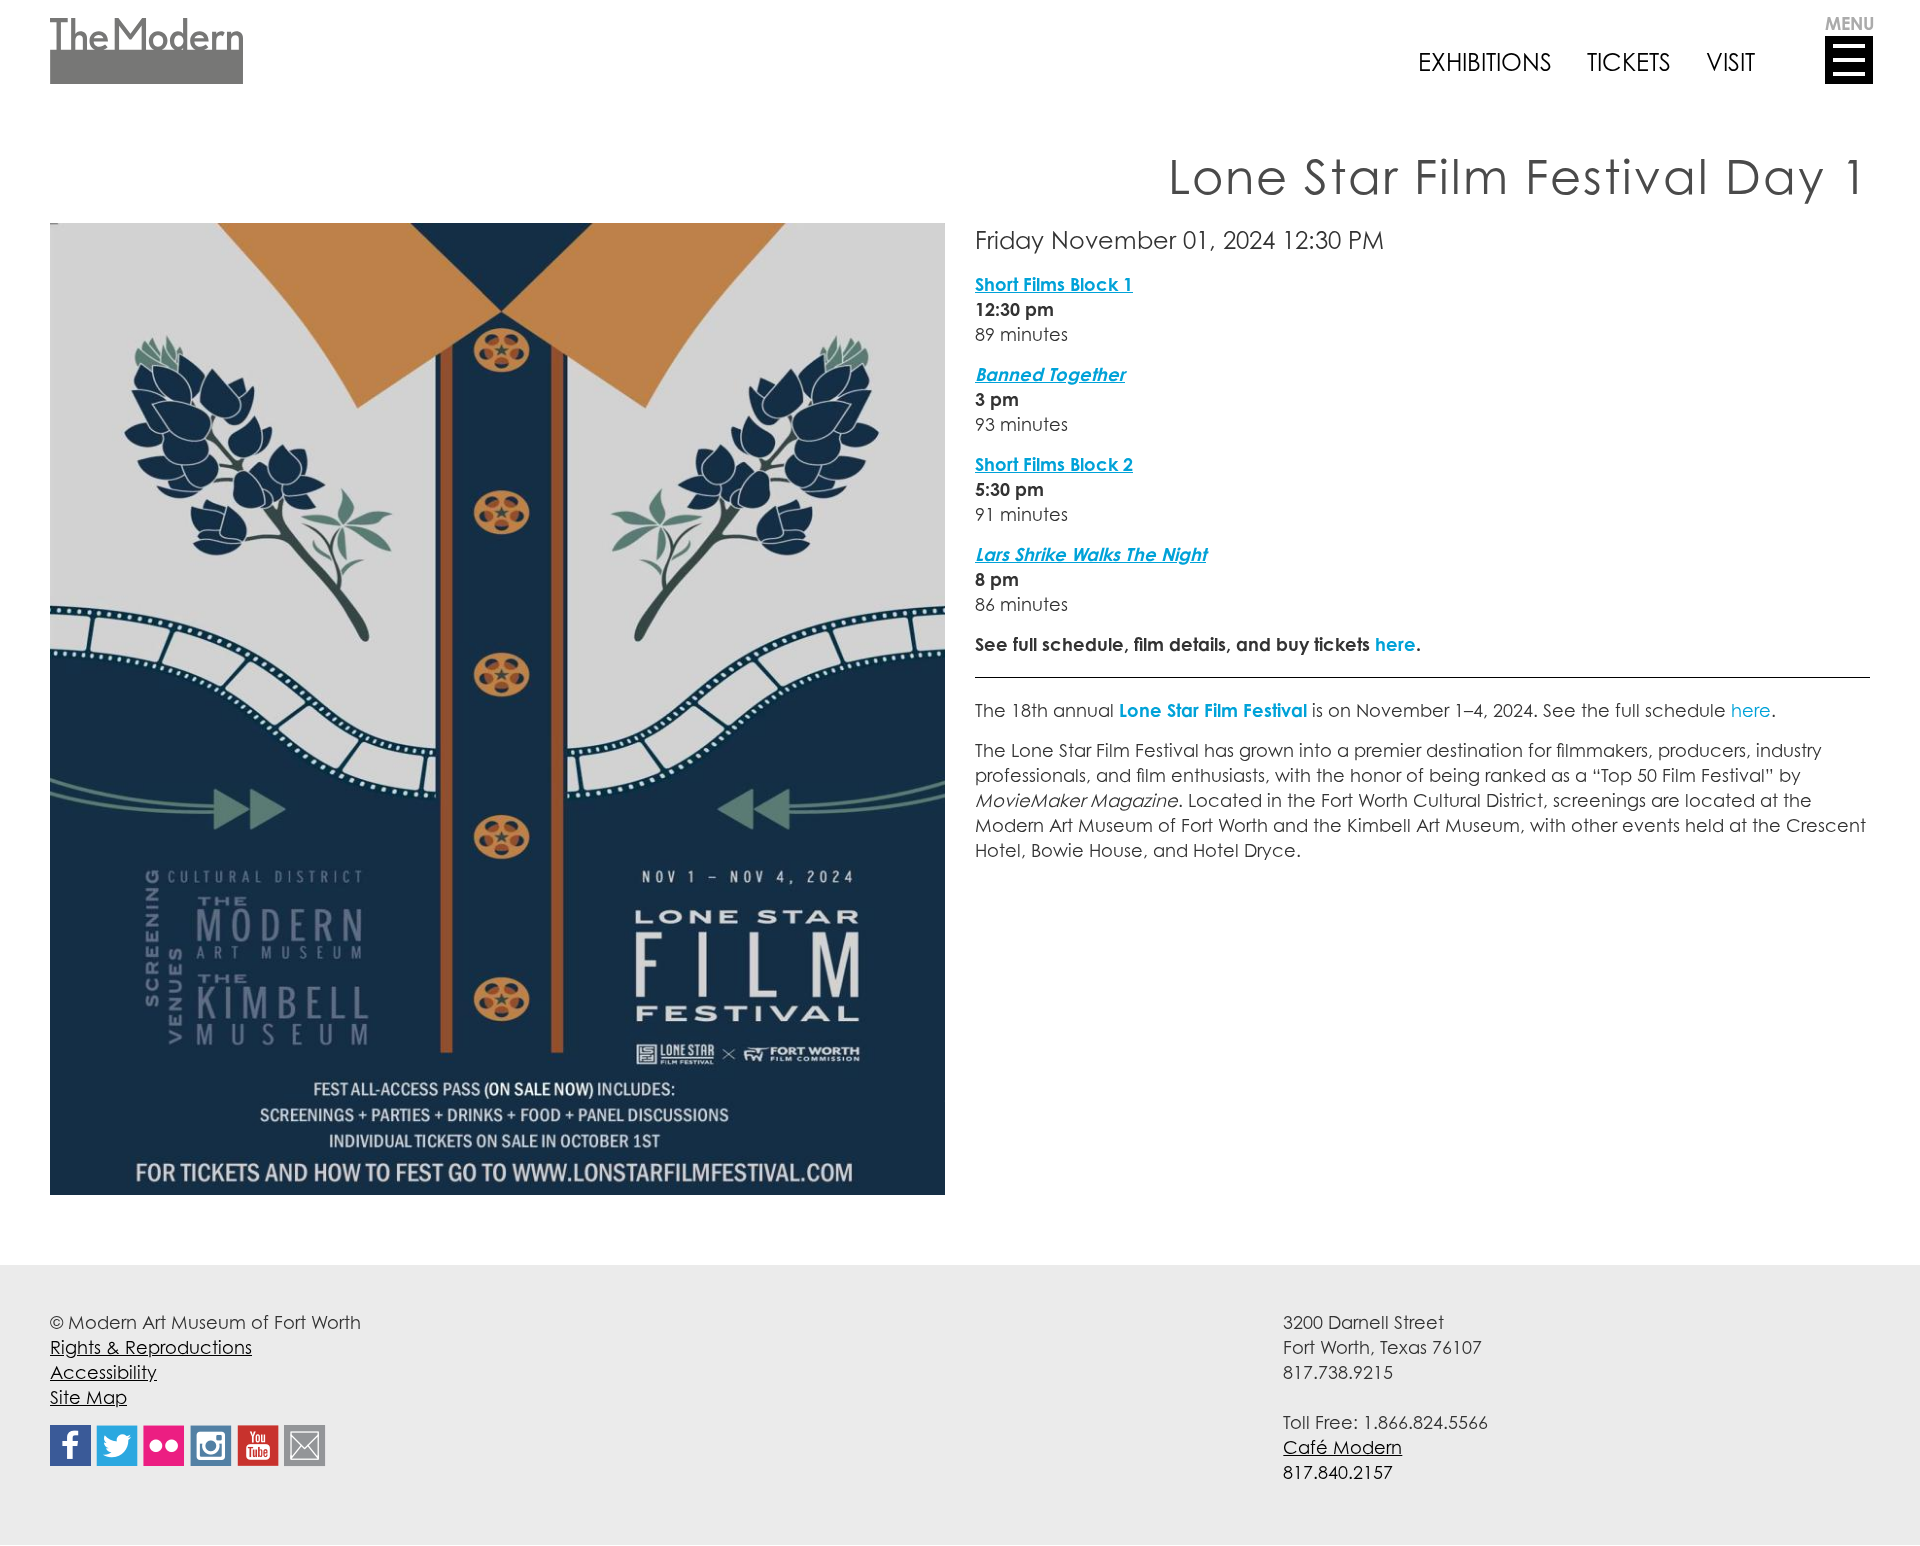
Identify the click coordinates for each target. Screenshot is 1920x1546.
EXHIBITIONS (1485, 62)
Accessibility (103, 1372)
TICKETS (1629, 62)
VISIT (1730, 62)
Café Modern (1342, 1447)
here (1751, 710)
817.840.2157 (1338, 1472)
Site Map (88, 1397)
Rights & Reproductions (151, 1347)
